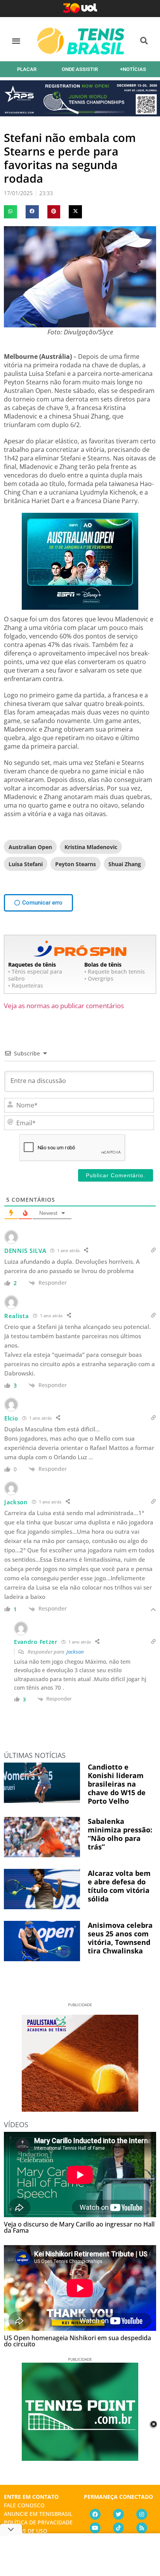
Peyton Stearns (76, 864)
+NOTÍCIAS (133, 69)
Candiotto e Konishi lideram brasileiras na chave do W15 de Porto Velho (117, 1784)
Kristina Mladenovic (91, 847)
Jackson (75, 1652)
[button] (16, 41)
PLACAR (27, 69)
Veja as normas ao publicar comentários (64, 1006)
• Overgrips (99, 978)
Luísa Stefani (26, 864)
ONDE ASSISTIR (80, 69)
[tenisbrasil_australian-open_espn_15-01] (80, 607)
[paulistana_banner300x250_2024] (80, 2109)
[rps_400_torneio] (80, 114)
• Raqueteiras (26, 985)
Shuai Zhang (125, 864)
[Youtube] (95, 2528)
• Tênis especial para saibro (35, 975)
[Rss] (142, 2528)
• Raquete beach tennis (115, 971)
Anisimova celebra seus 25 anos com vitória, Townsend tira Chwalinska (120, 1938)
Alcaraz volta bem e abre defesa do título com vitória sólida (119, 1886)
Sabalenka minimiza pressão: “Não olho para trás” (120, 1834)
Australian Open (30, 847)
